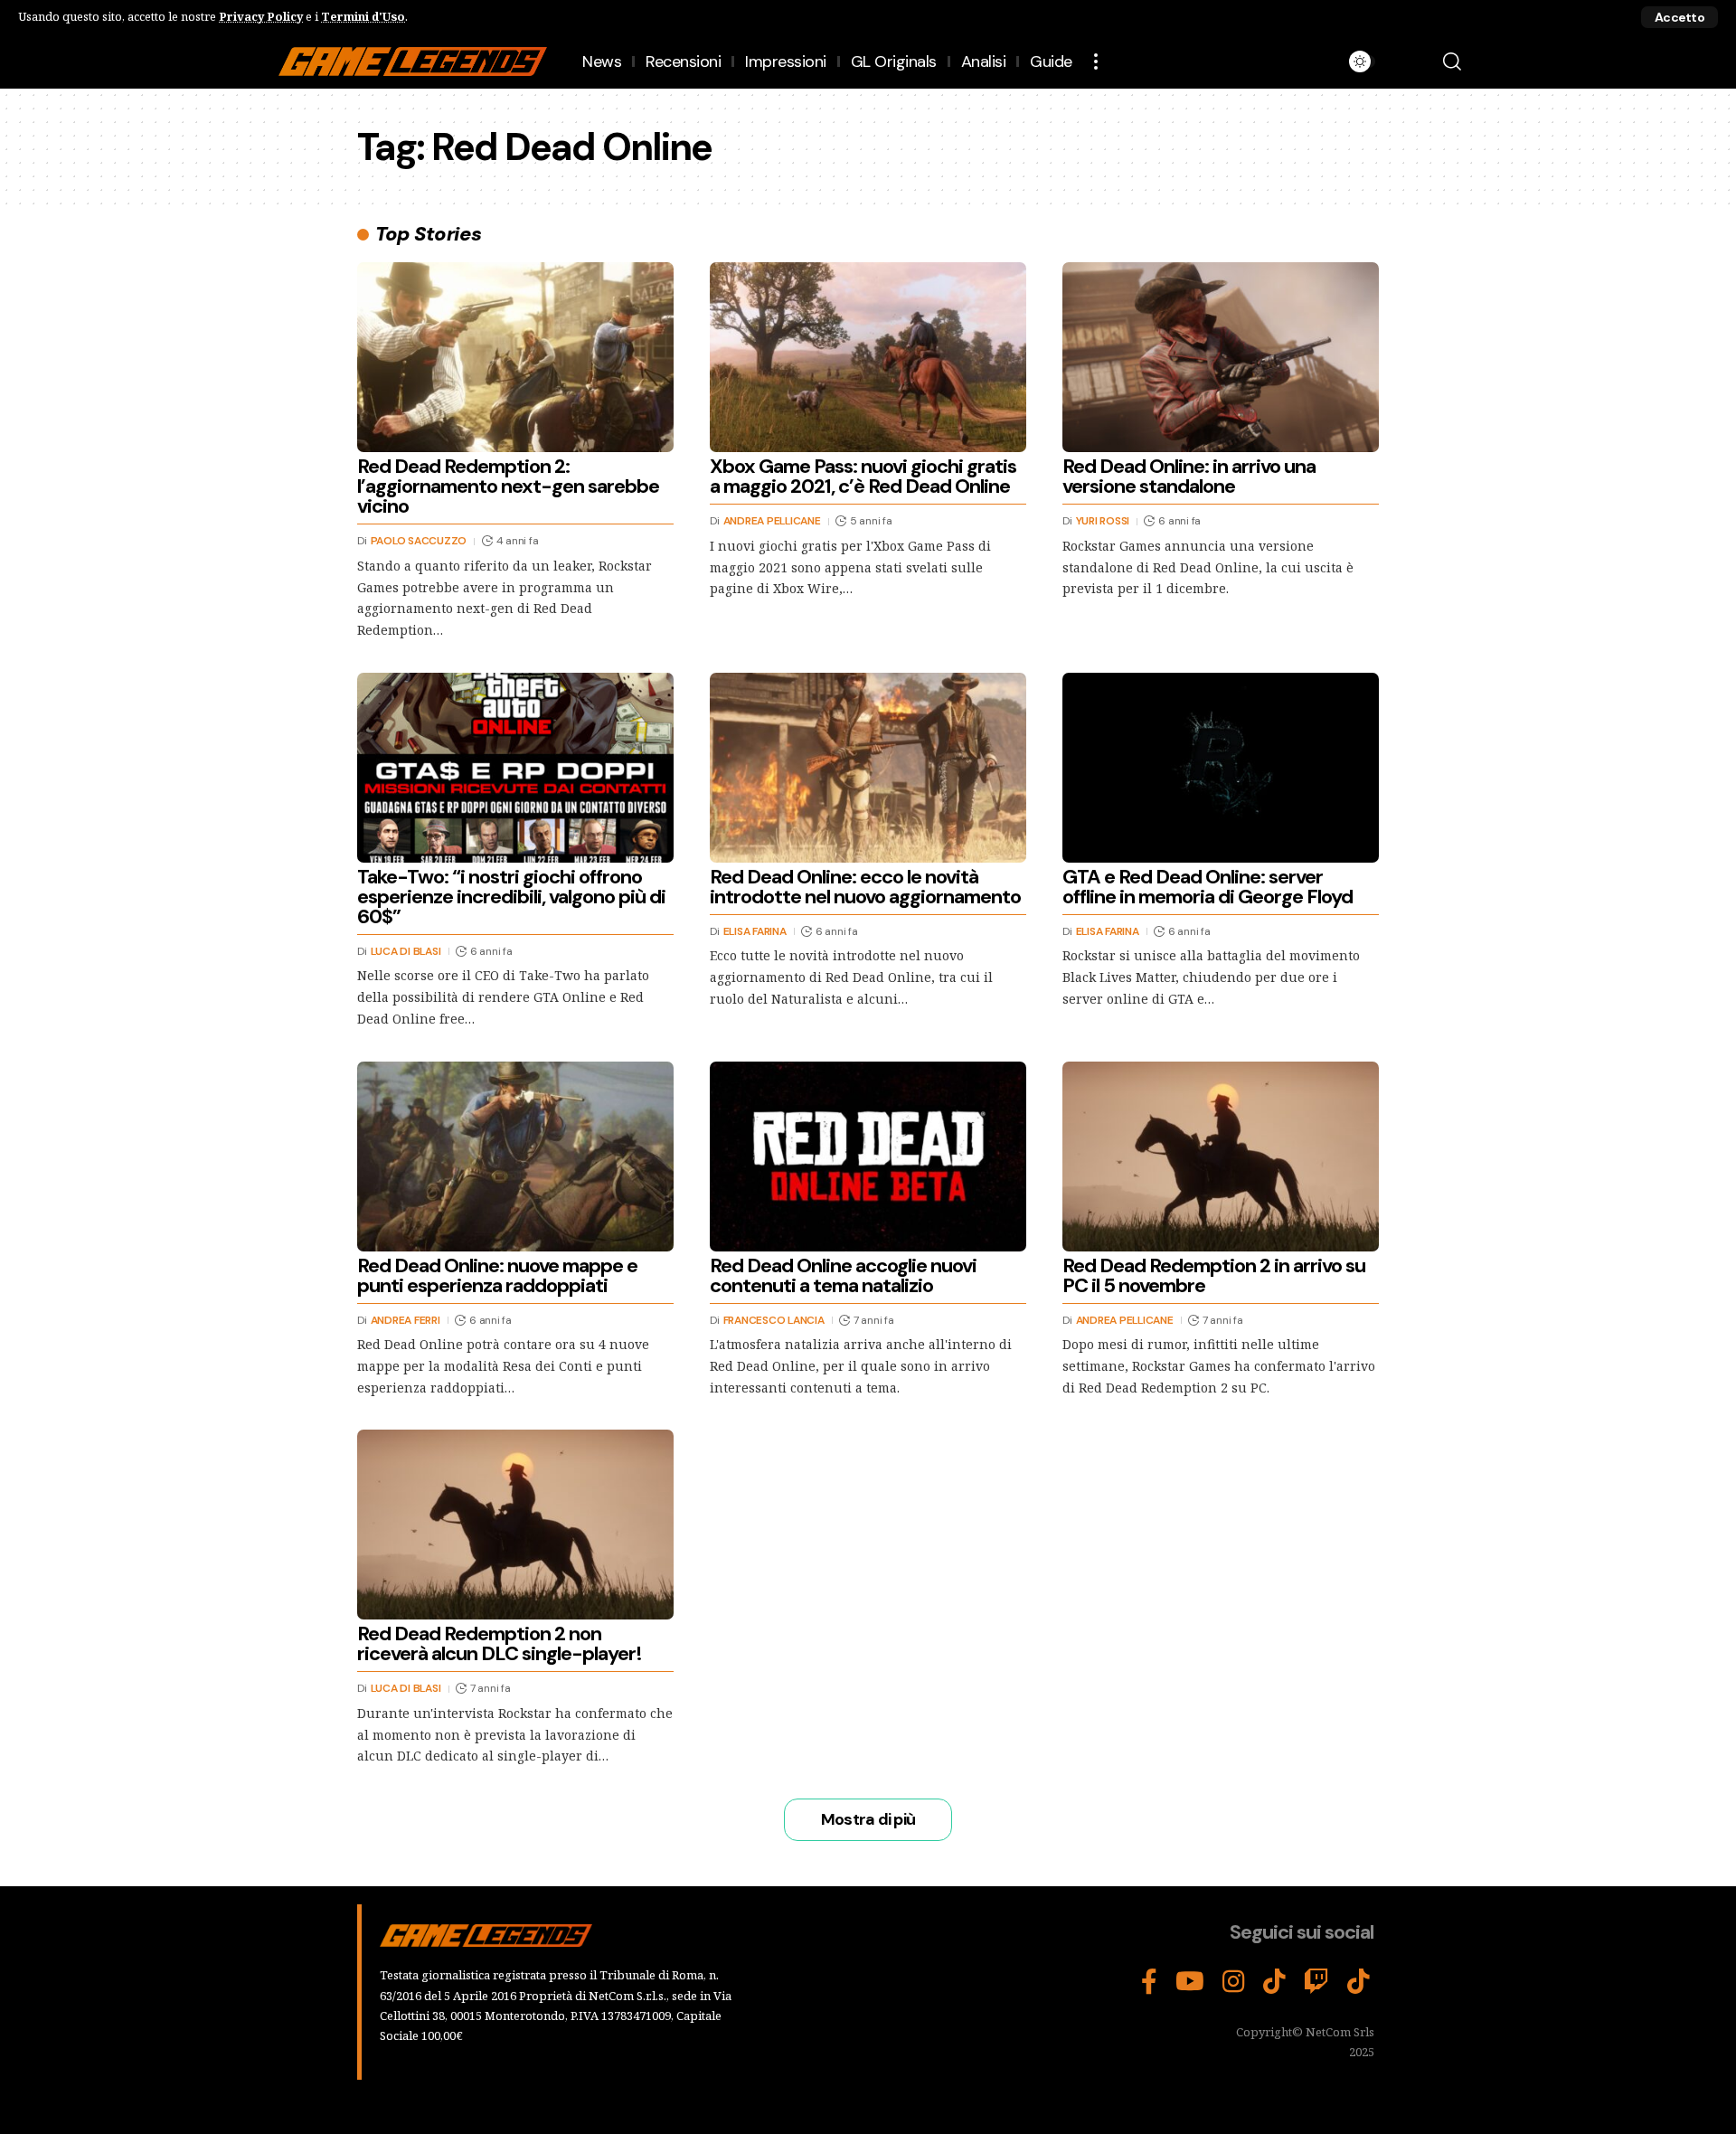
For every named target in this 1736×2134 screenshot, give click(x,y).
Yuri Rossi (1103, 521)
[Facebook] (1149, 1982)
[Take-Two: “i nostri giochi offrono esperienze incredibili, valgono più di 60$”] (515, 768)
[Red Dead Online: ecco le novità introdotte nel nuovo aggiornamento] (868, 768)
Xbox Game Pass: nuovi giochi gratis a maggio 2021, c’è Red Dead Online (863, 476)
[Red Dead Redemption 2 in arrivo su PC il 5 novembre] (1221, 1157)
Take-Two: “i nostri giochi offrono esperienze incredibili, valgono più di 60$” (511, 897)
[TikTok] (1274, 1982)
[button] (1679, 17)
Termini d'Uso (363, 16)
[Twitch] (1316, 1982)
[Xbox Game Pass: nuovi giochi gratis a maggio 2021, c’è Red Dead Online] (868, 357)
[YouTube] (1190, 1982)
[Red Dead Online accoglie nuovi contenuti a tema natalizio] (868, 1157)
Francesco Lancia (774, 1320)
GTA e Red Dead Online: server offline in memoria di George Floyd (1208, 887)
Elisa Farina (755, 931)
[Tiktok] (1359, 1982)
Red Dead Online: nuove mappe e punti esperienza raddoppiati (497, 1275)
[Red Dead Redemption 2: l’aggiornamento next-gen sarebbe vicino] (515, 357)
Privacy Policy (261, 16)
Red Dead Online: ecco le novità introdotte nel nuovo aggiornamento (865, 887)
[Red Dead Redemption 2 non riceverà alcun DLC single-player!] (515, 1525)
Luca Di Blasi (406, 951)
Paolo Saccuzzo (419, 541)
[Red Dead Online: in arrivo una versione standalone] (1221, 357)
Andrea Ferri (406, 1320)
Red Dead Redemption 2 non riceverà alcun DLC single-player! (500, 1643)
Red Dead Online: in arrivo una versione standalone (1189, 476)
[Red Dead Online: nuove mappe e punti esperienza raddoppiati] (515, 1157)
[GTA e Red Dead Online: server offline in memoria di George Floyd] (1221, 768)
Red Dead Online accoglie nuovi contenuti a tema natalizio (843, 1275)
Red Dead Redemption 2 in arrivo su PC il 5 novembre (1214, 1275)
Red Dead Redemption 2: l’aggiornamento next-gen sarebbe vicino (508, 486)
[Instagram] (1234, 1982)
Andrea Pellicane (772, 521)
